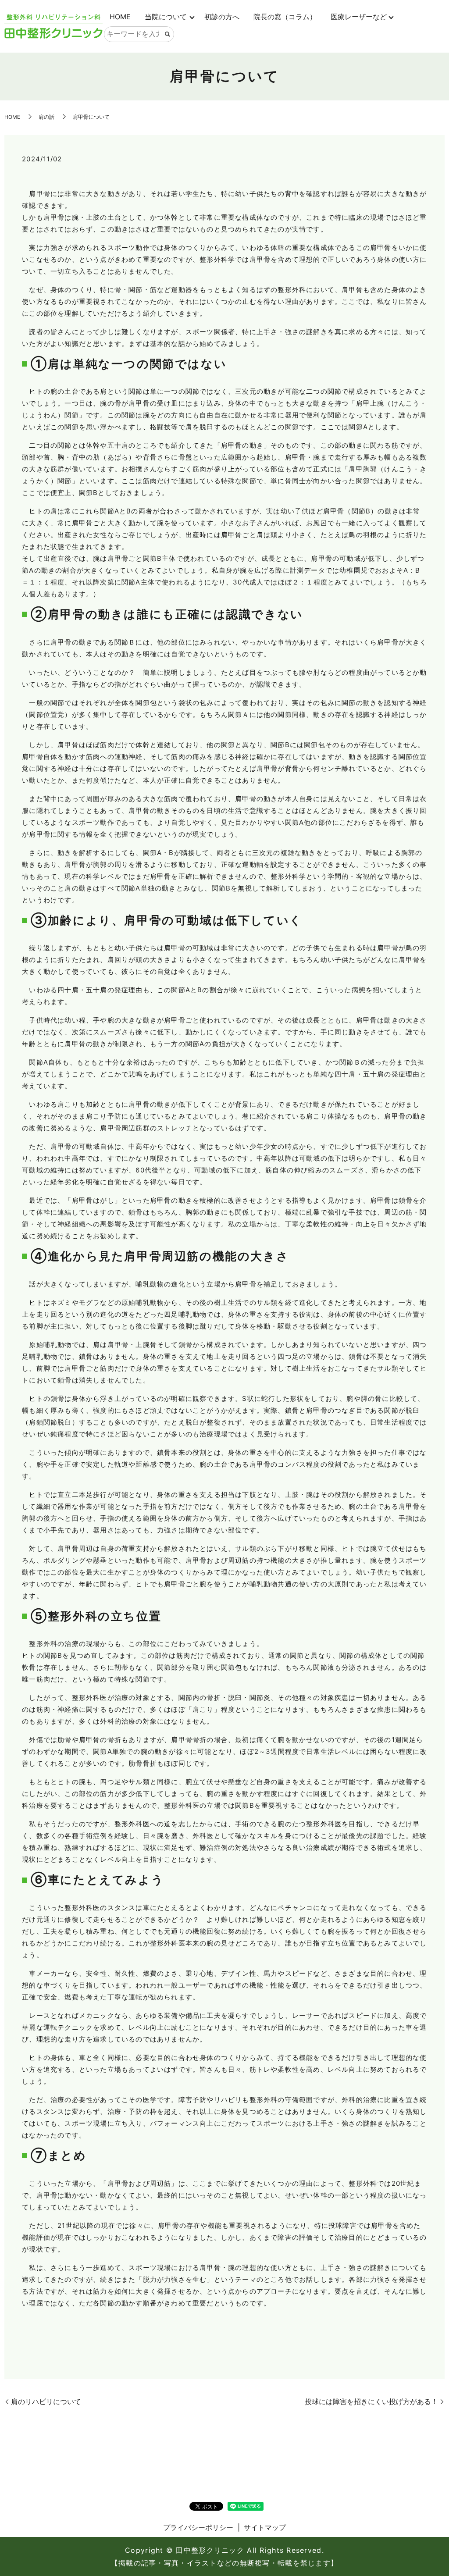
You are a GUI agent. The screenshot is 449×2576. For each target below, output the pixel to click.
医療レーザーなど (359, 17)
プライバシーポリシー (198, 2527)
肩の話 (46, 117)
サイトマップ (265, 2527)
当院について (166, 17)
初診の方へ (222, 17)
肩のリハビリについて (46, 2401)
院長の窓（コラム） (285, 17)
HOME (120, 17)
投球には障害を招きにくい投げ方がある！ (371, 2401)
